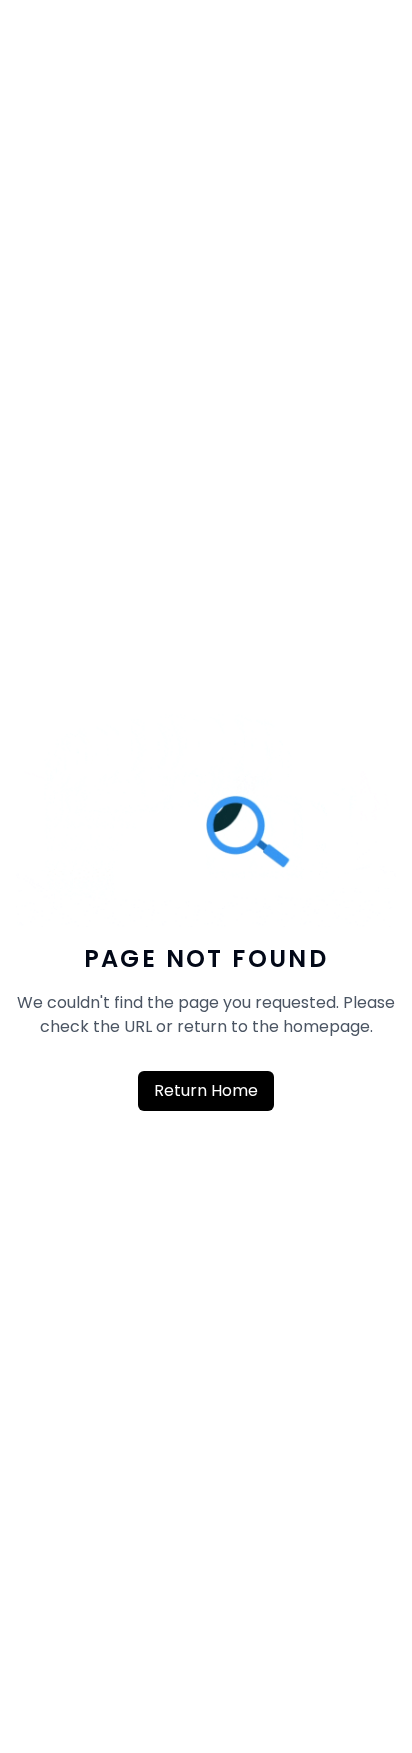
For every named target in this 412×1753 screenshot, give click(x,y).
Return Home (206, 1090)
